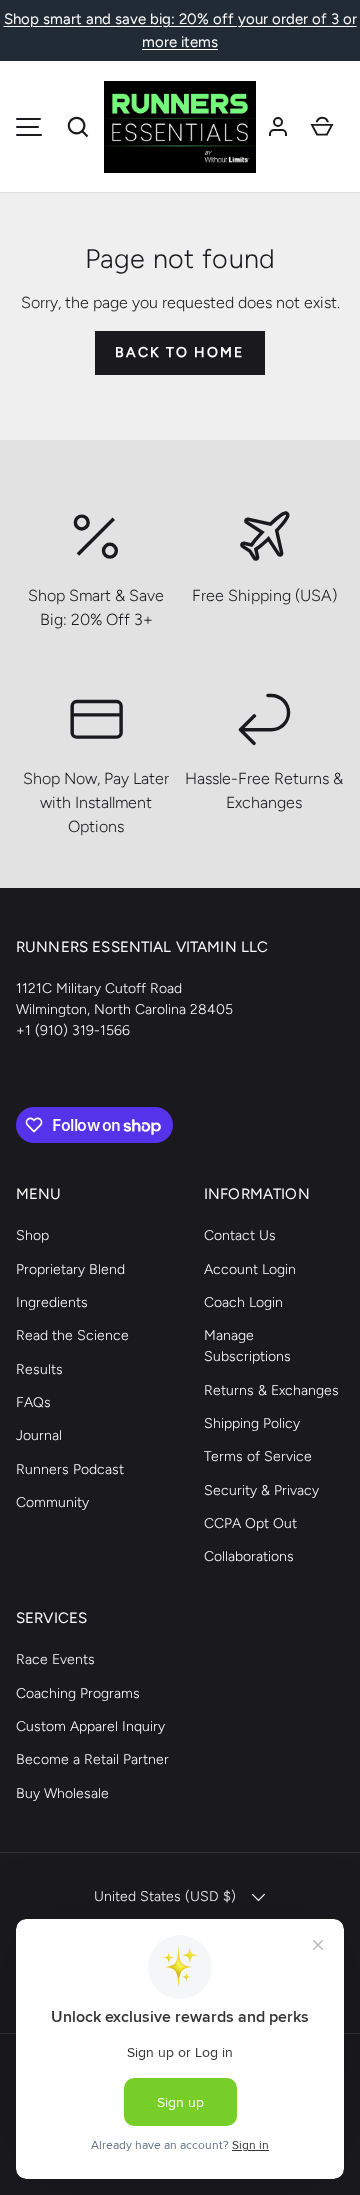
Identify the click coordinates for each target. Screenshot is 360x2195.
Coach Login (243, 1302)
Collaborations (249, 1556)
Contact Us (240, 1235)
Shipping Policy (252, 1423)
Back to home (179, 352)
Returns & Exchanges (271, 1390)
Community (52, 1502)
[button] (78, 127)
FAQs (33, 1402)
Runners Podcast (70, 1469)
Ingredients (52, 1302)
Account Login (250, 1269)
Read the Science (72, 1335)
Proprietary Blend (70, 1269)
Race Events (55, 1659)
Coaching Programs (78, 1693)
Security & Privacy (261, 1490)
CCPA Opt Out (250, 1523)
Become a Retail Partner (92, 1759)
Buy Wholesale (62, 1793)
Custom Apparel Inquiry (90, 1726)
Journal (39, 1435)
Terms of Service (258, 1456)
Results (39, 1369)
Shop (32, 1235)
